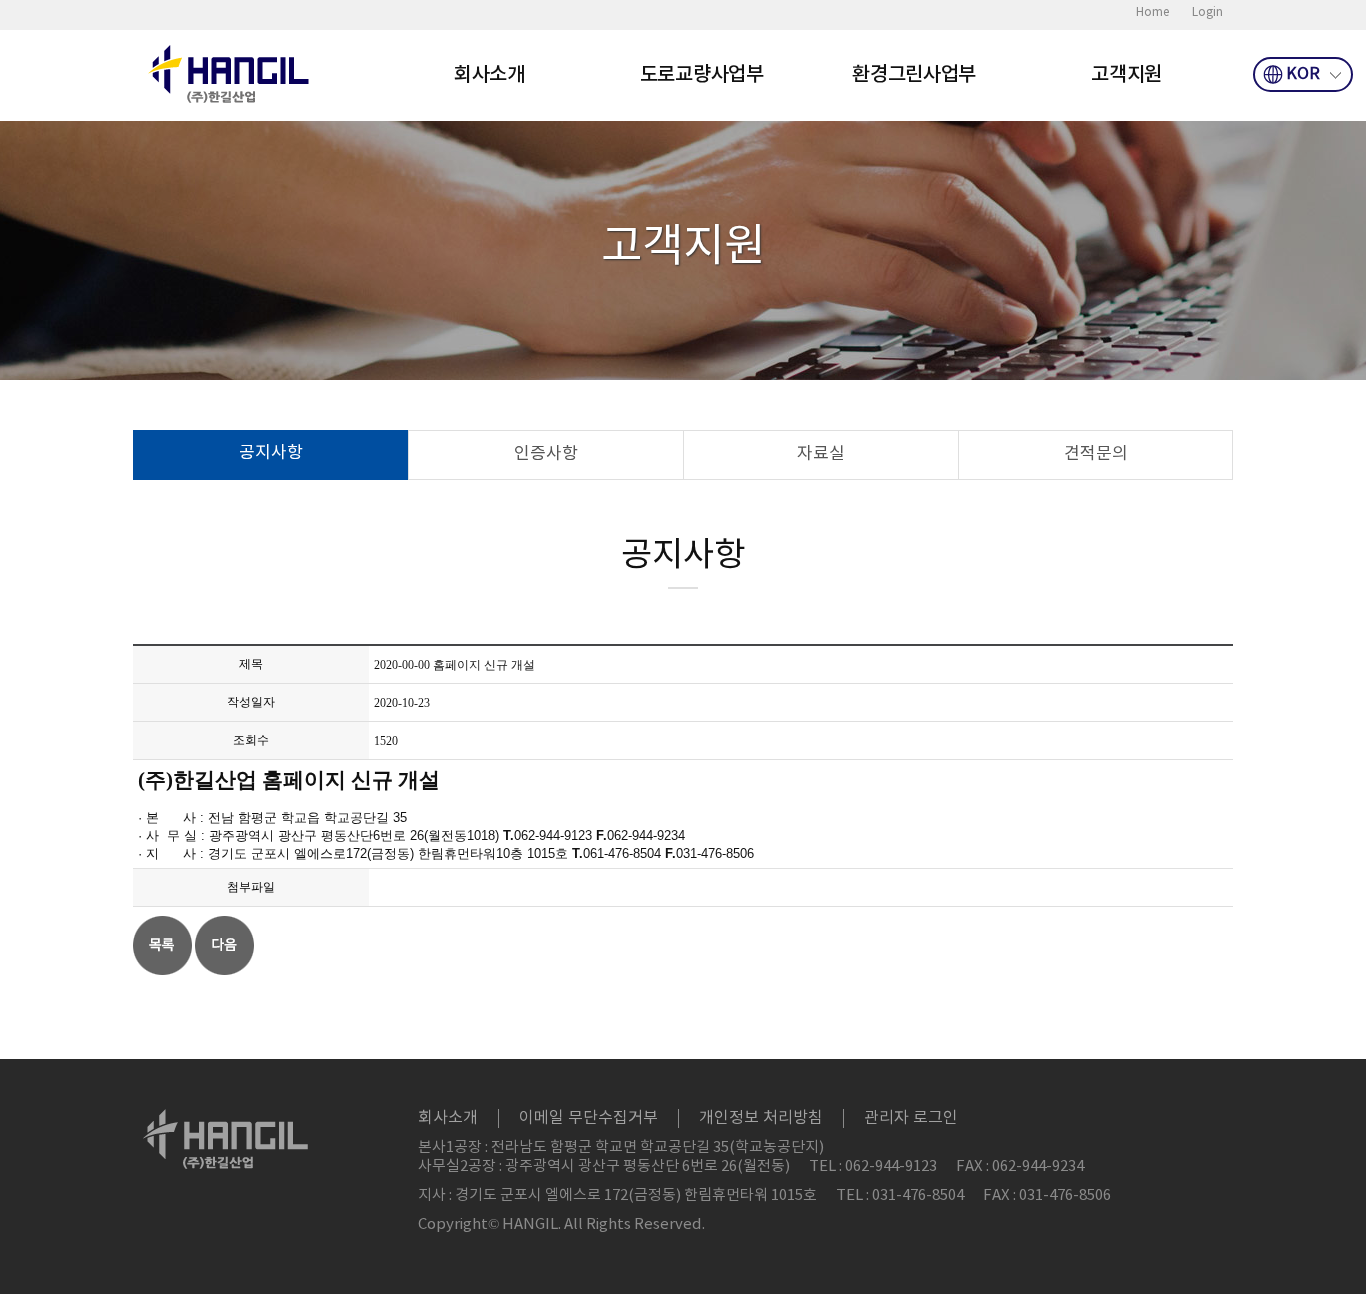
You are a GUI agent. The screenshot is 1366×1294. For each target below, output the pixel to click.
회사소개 (489, 75)
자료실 (821, 454)
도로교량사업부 (702, 75)
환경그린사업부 (914, 75)
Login (1207, 12)
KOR (1303, 74)
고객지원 (1126, 75)
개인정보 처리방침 (761, 1118)
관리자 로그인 (911, 1118)
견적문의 (1096, 454)
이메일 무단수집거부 (588, 1118)
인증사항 (546, 454)
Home (1152, 12)
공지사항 (271, 453)
